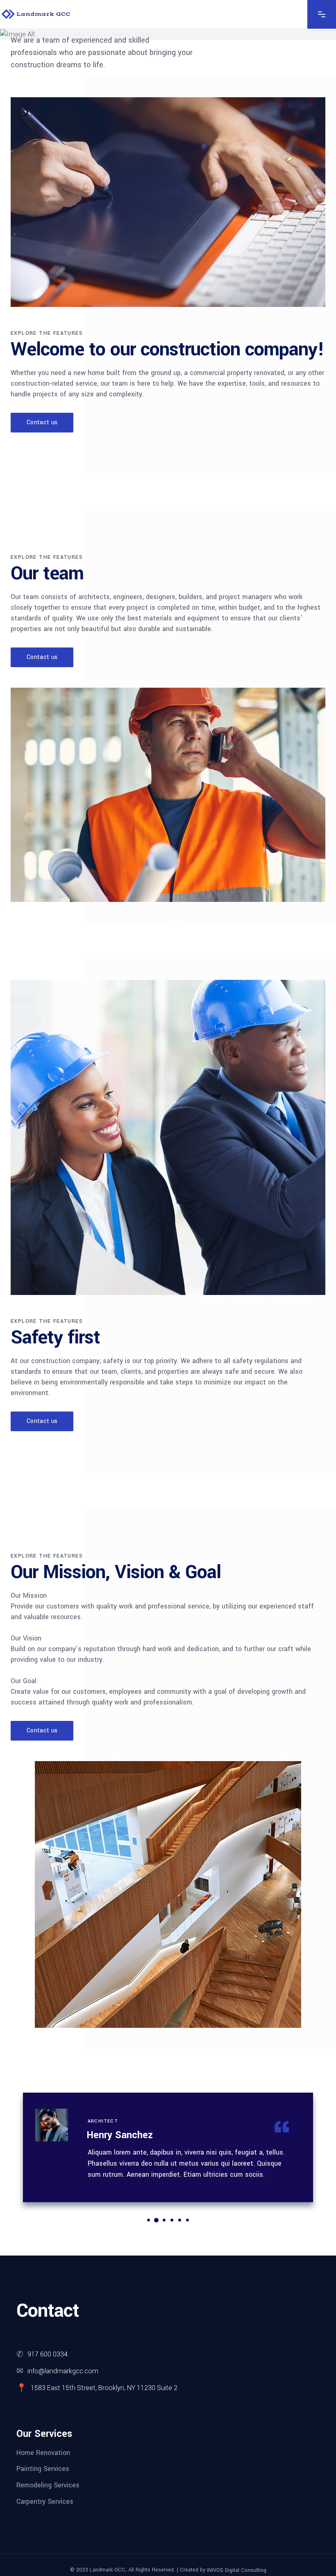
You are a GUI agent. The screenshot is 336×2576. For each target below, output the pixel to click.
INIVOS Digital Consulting (237, 2570)
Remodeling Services (48, 2485)
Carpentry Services (45, 2501)
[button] (149, 2220)
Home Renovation (43, 2452)
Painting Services (43, 2469)
